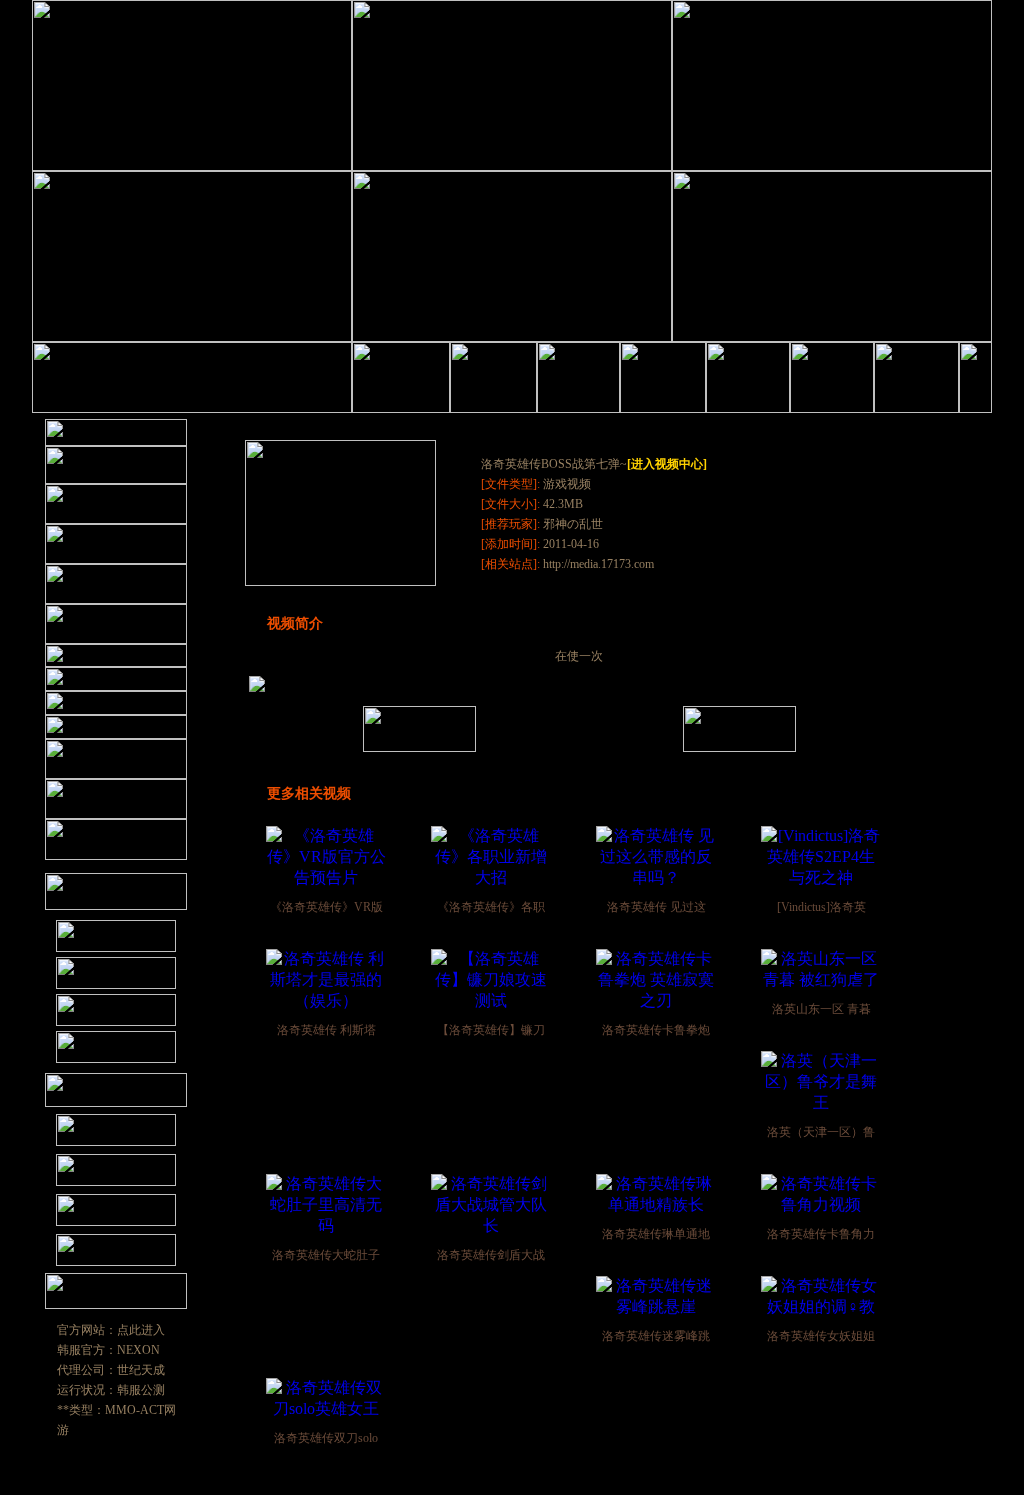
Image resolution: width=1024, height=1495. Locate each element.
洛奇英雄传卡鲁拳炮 (656, 1030)
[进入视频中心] (667, 464)
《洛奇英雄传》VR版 (326, 907)
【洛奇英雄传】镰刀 (491, 1030)
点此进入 (141, 1330)
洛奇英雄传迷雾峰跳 (656, 1336)
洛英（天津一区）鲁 (821, 1132)
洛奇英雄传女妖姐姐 (821, 1336)
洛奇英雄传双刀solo (326, 1438)
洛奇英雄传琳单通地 (656, 1234)
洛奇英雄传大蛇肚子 (326, 1255)
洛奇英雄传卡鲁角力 (821, 1234)
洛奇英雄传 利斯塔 (326, 1030)
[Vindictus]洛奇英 (821, 907)
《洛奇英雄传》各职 (491, 907)
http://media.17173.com (597, 564)
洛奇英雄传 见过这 (656, 907)
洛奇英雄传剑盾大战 (491, 1255)
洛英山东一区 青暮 (821, 1009)
